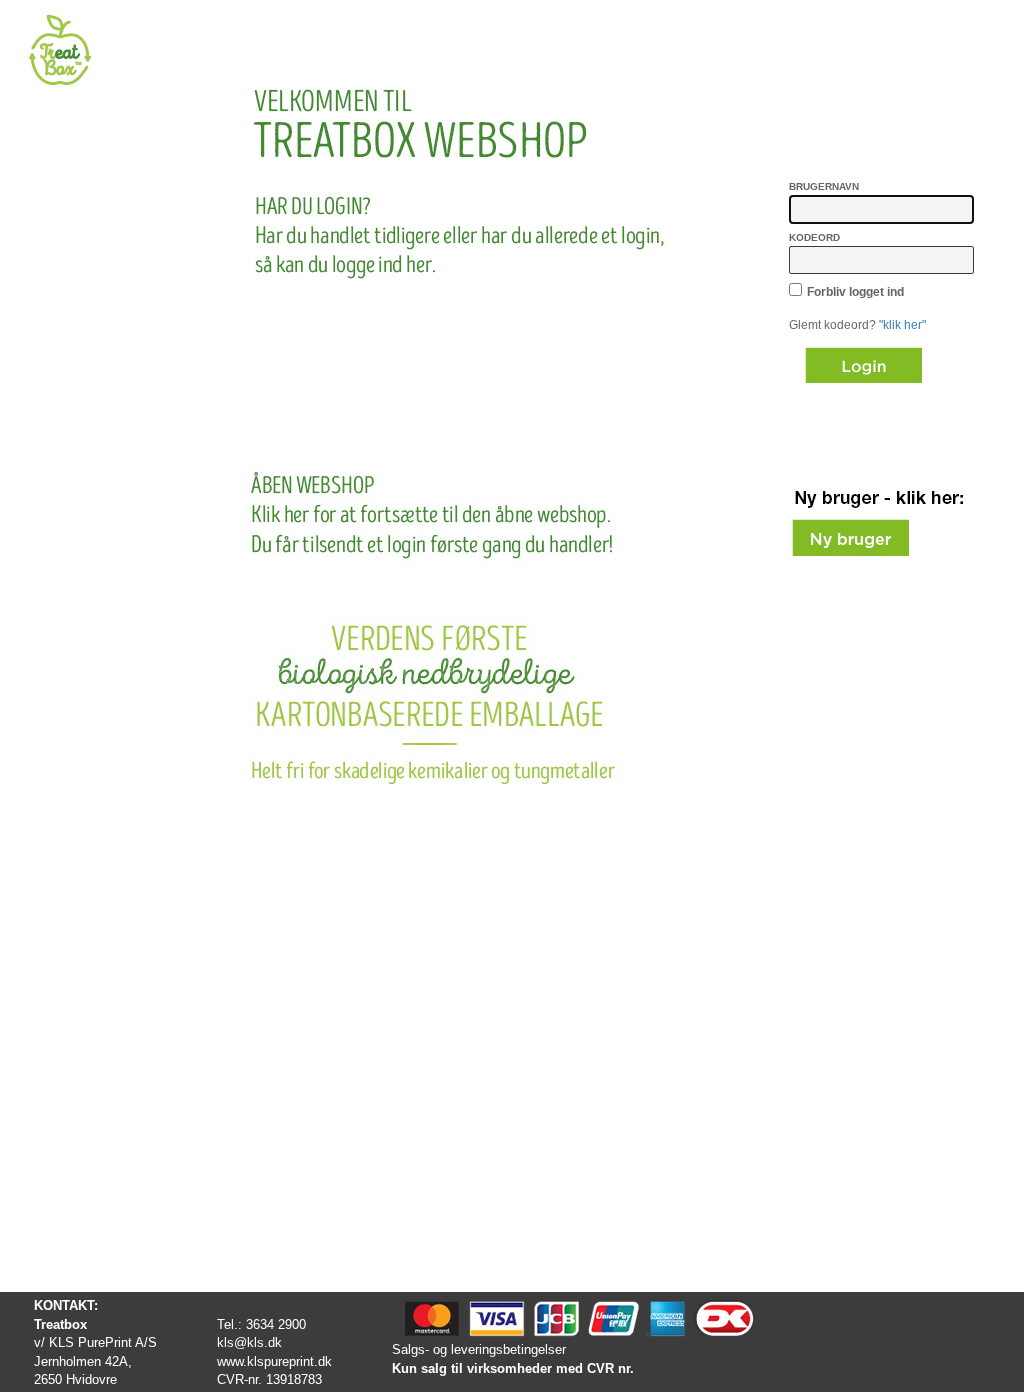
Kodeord (814, 237)
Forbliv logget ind (855, 292)
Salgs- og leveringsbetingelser (479, 1349)
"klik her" (902, 325)
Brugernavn (824, 186)
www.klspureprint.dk (274, 1361)
